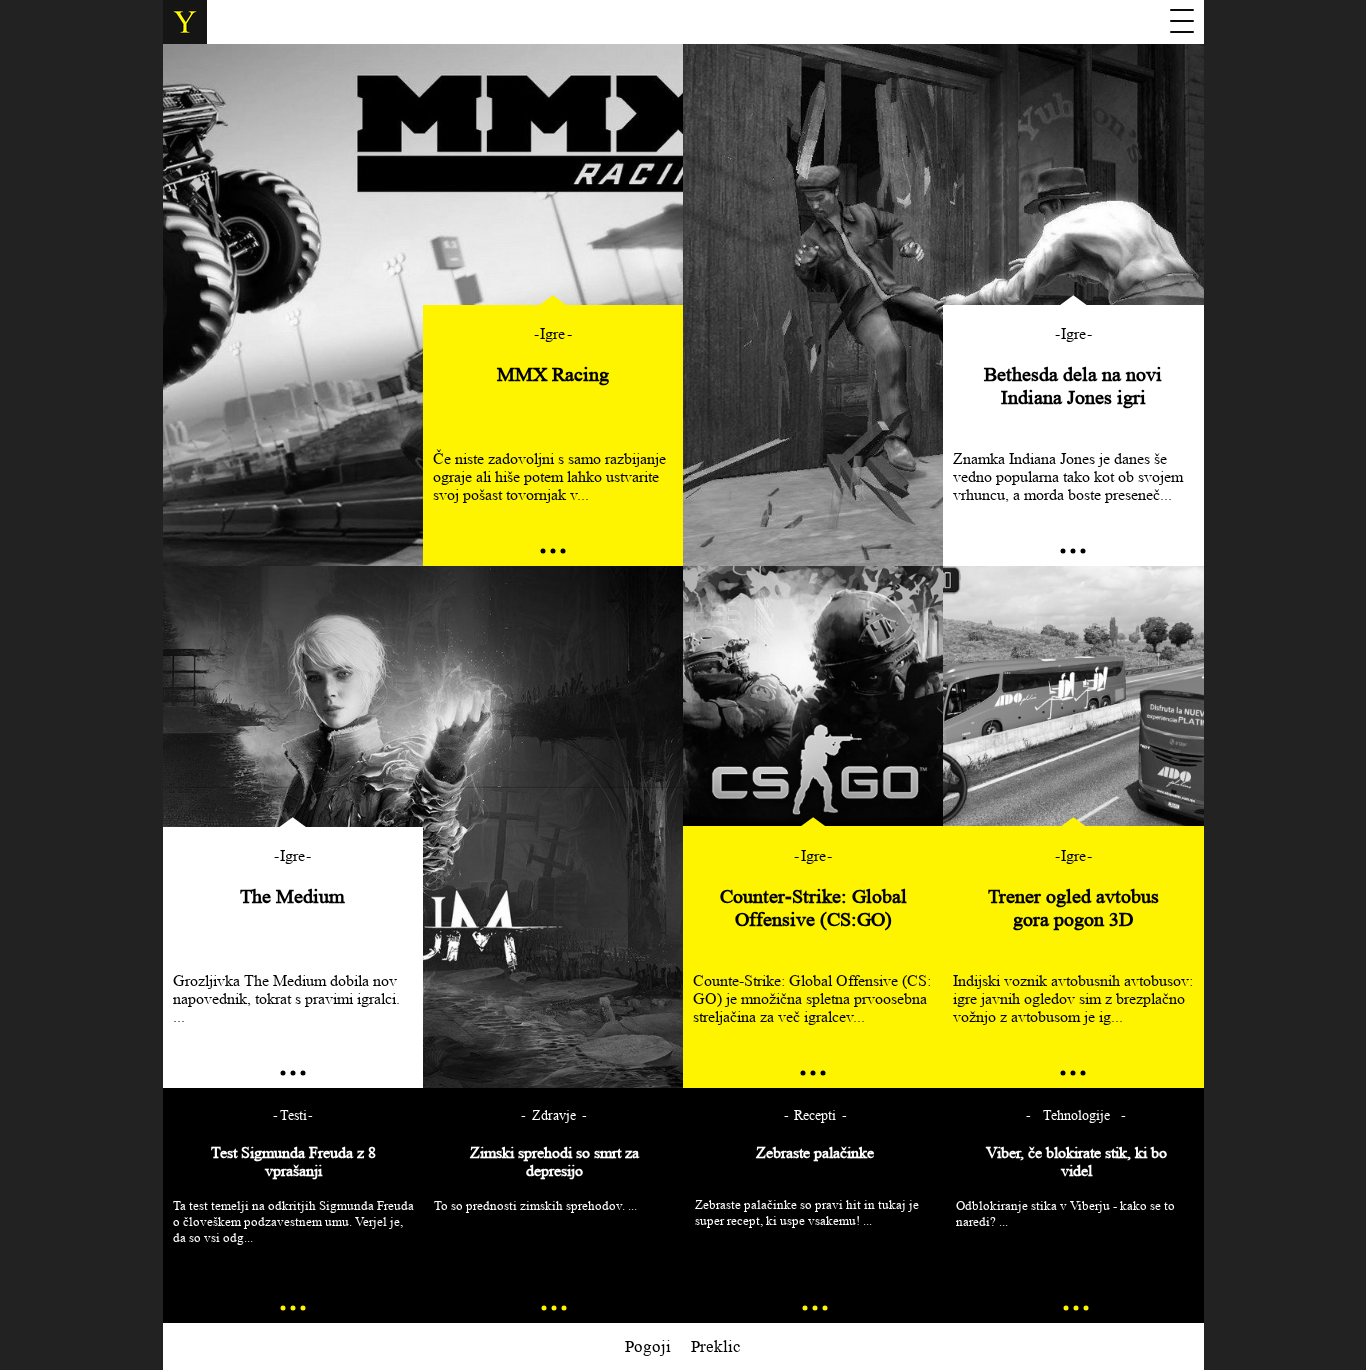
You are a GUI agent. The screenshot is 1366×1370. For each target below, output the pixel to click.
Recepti (815, 1115)
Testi (293, 1115)
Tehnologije (1076, 1115)
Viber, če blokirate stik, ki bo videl (1076, 1161)
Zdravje (554, 1115)
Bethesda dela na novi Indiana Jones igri (1073, 385)
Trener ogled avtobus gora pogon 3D (1073, 907)
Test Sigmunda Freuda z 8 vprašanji (293, 1161)
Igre (552, 333)
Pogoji (648, 1346)
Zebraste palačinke (815, 1152)
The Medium (292, 896)
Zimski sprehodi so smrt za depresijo (554, 1161)
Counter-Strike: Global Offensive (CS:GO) (813, 907)
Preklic (716, 1346)
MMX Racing (553, 374)
